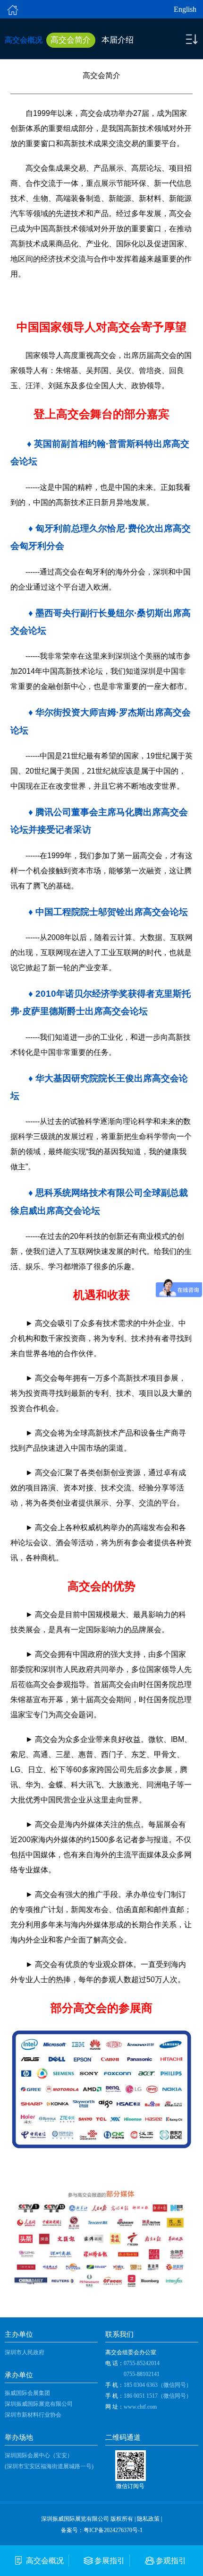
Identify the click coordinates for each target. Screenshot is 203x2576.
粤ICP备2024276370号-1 (113, 2530)
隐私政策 (148, 2519)
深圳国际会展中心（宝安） (39, 2455)
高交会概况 (45, 2561)
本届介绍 (118, 40)
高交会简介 (71, 40)
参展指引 (110, 2561)
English (185, 9)
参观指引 (171, 2561)
